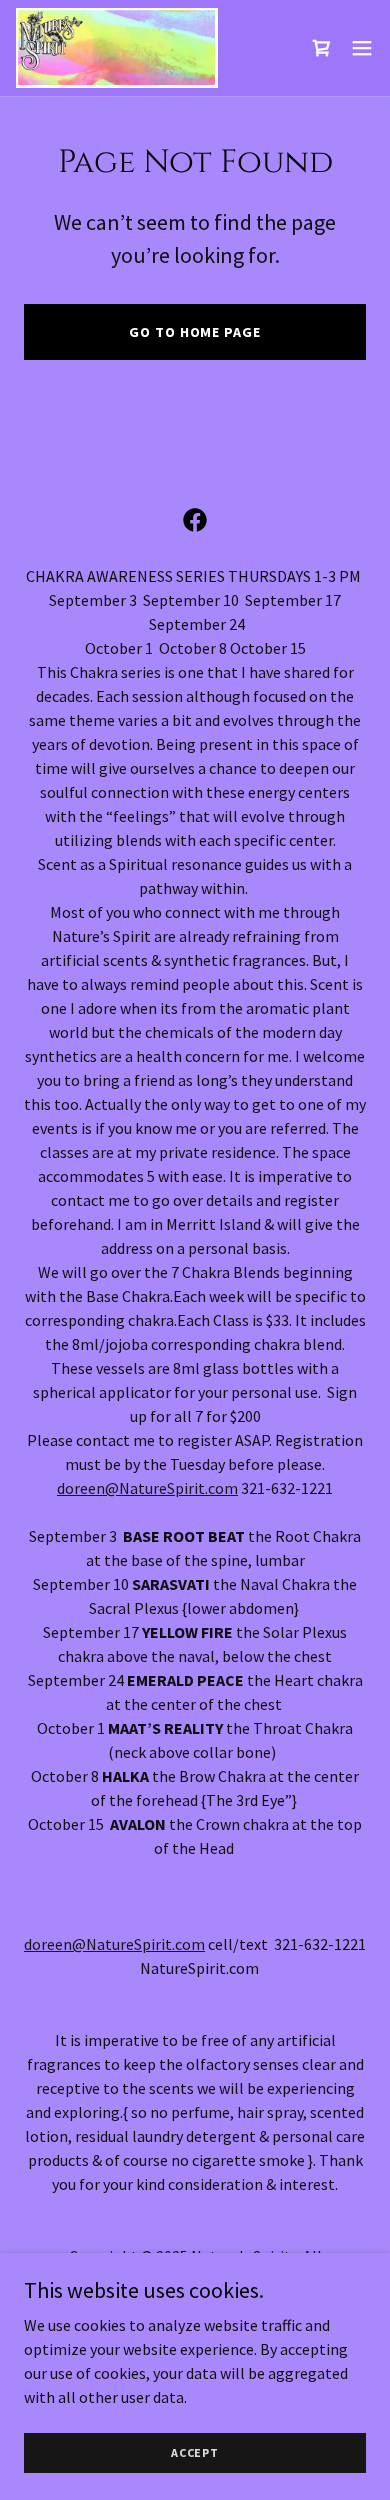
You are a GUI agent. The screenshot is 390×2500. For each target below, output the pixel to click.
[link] (117, 48)
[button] (362, 48)
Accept (195, 2452)
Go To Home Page (194, 332)
